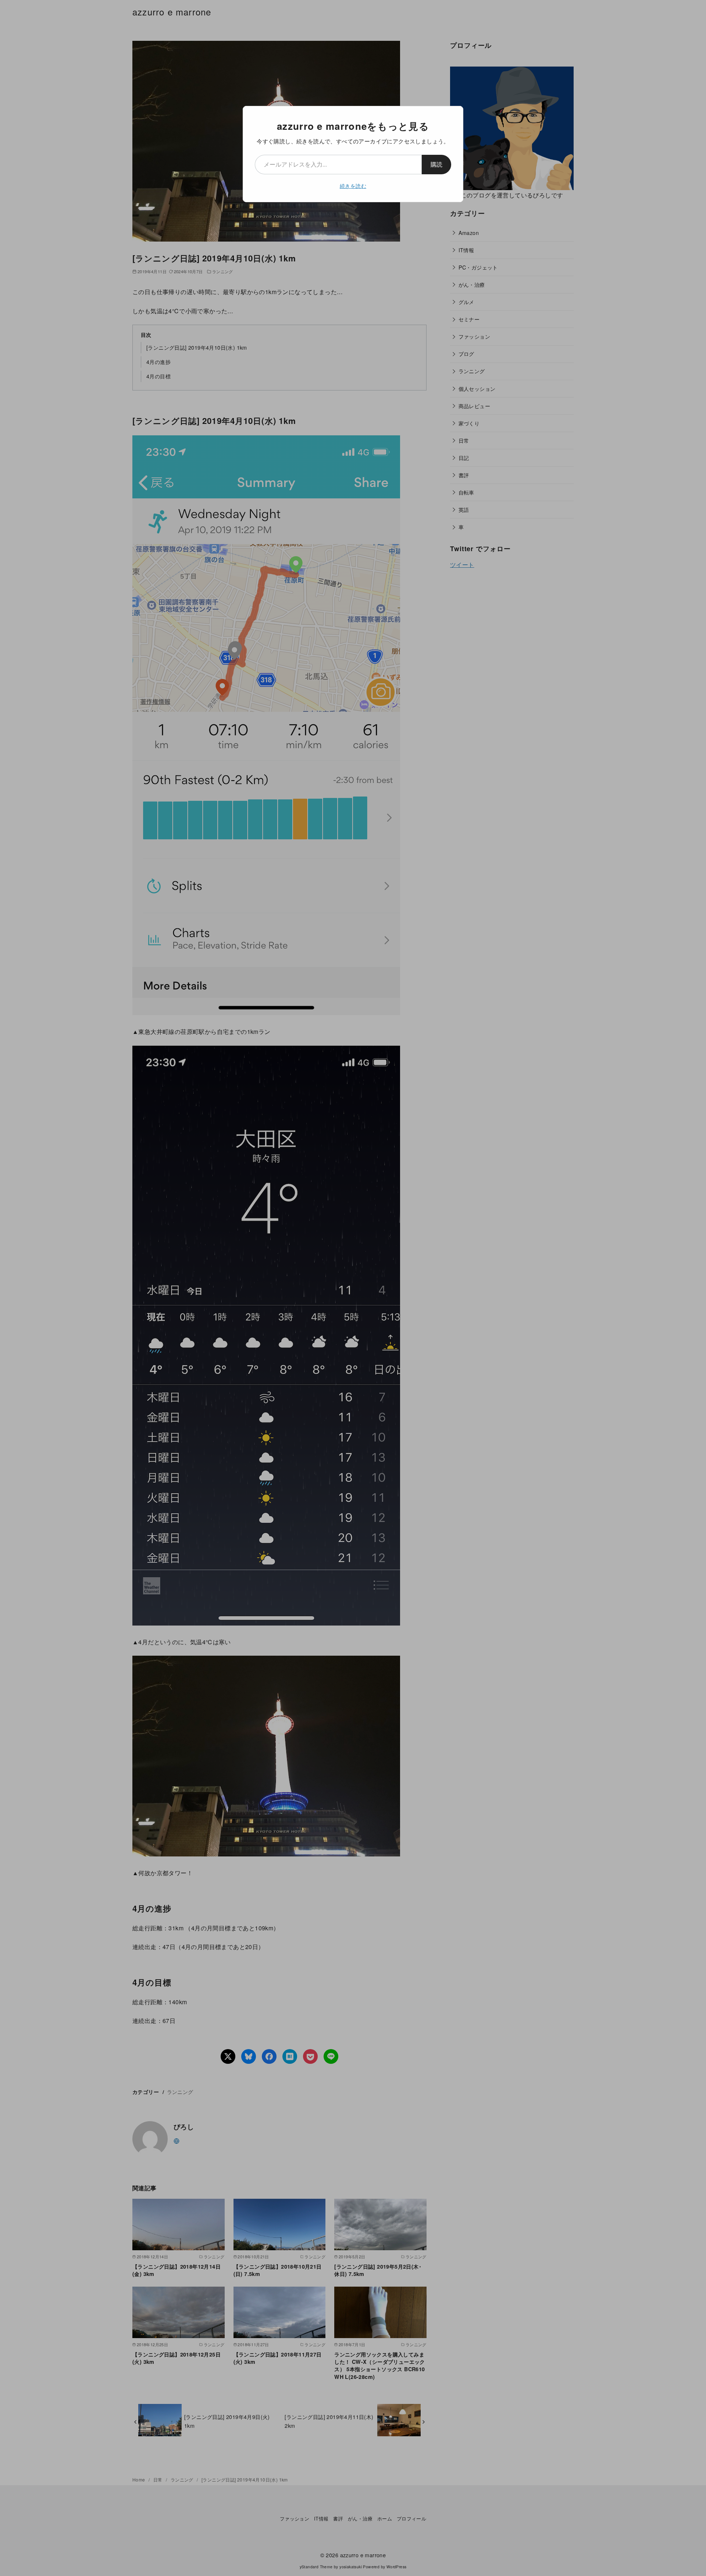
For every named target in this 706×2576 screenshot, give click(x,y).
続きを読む (353, 186)
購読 (436, 164)
